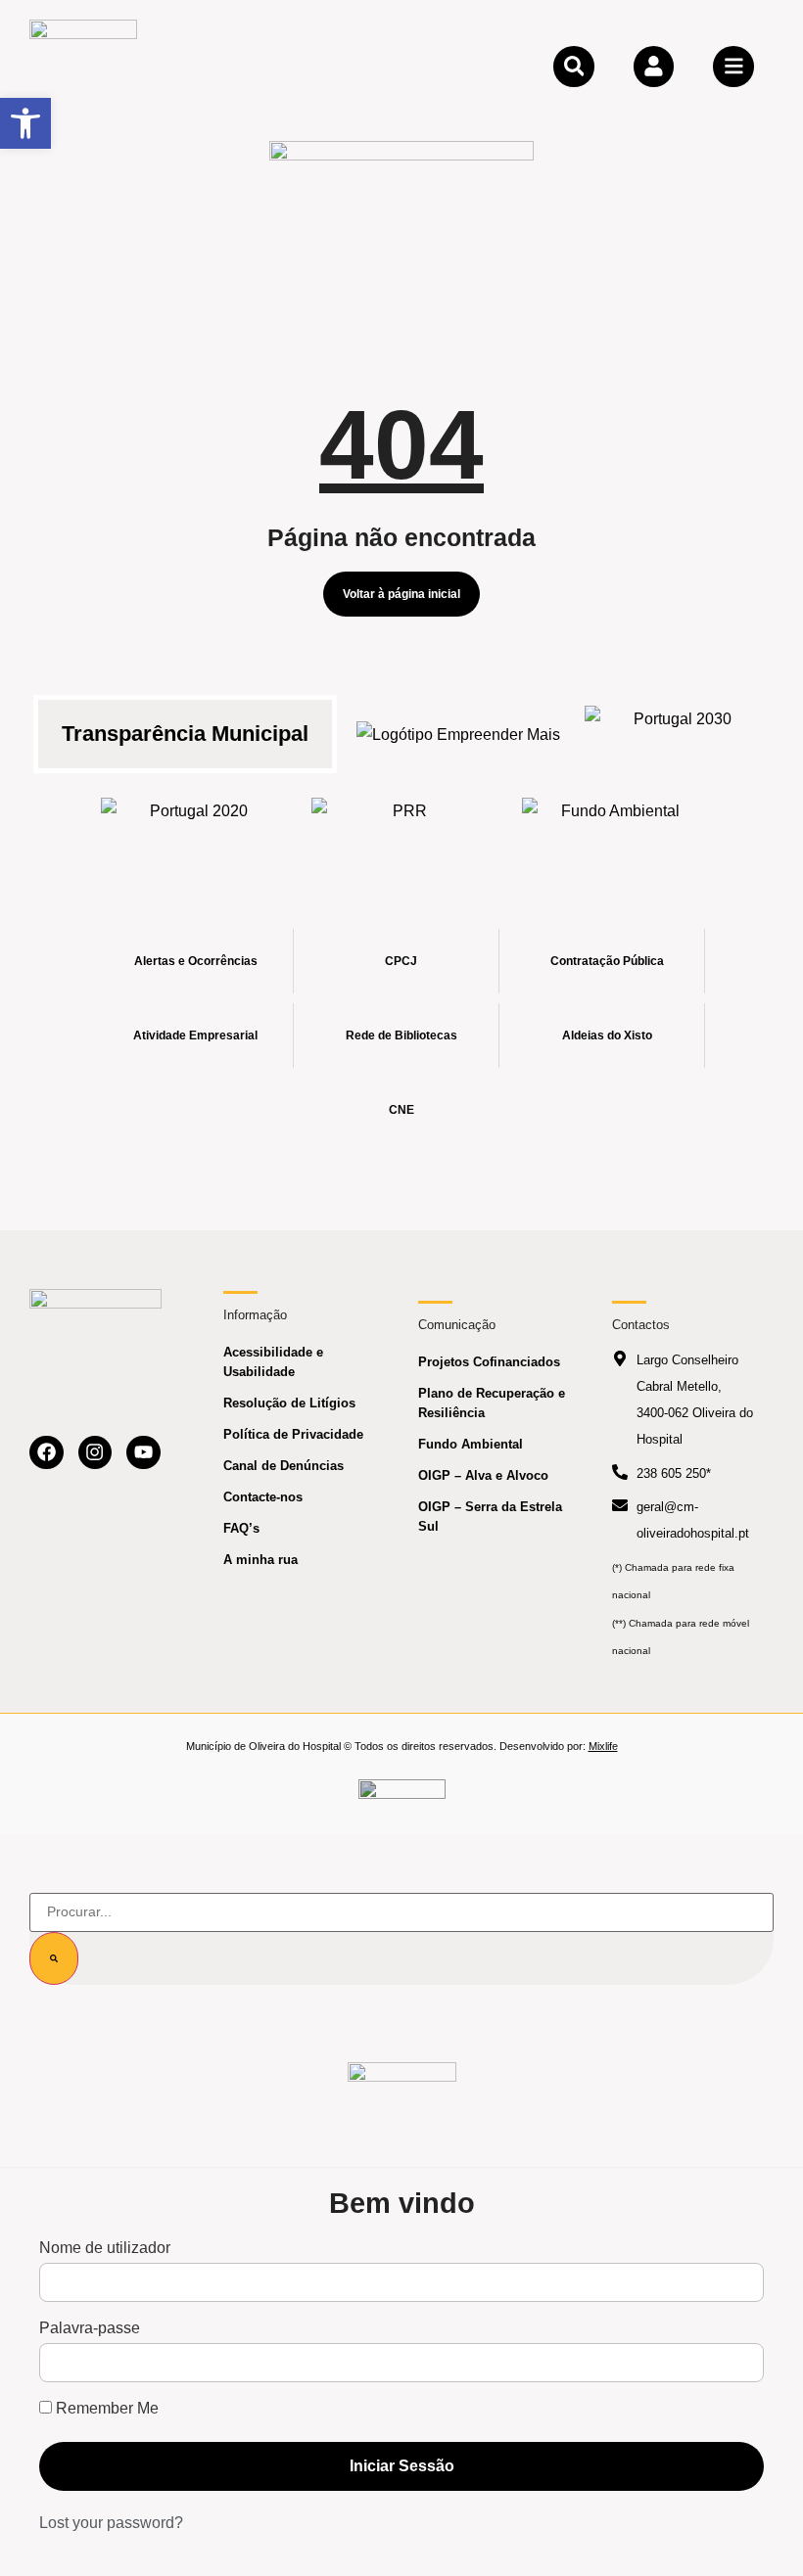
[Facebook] (47, 1453)
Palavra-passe (90, 2328)
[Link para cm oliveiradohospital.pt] (83, 66)
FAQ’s (241, 1528)
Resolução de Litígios (289, 1403)
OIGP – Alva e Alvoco (483, 1475)
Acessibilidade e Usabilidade (273, 1362)
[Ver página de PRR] (402, 826)
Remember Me (105, 2409)
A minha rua (260, 1560)
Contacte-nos (263, 1497)
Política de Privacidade (293, 1434)
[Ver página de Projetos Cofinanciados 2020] (191, 826)
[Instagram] (95, 1453)
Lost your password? (111, 2523)
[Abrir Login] (654, 67)
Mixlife (603, 1746)
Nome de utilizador (105, 2248)
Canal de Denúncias (283, 1466)
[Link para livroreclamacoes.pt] (402, 1797)
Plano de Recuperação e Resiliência (492, 1403)
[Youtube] (143, 1453)
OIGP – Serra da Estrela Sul (490, 1517)
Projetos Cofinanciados (489, 1362)
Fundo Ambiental (471, 1444)
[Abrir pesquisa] (574, 67)
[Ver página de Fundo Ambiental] (613, 826)
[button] (25, 123)
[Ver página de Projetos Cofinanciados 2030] (675, 734)
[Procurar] (54, 1958)
